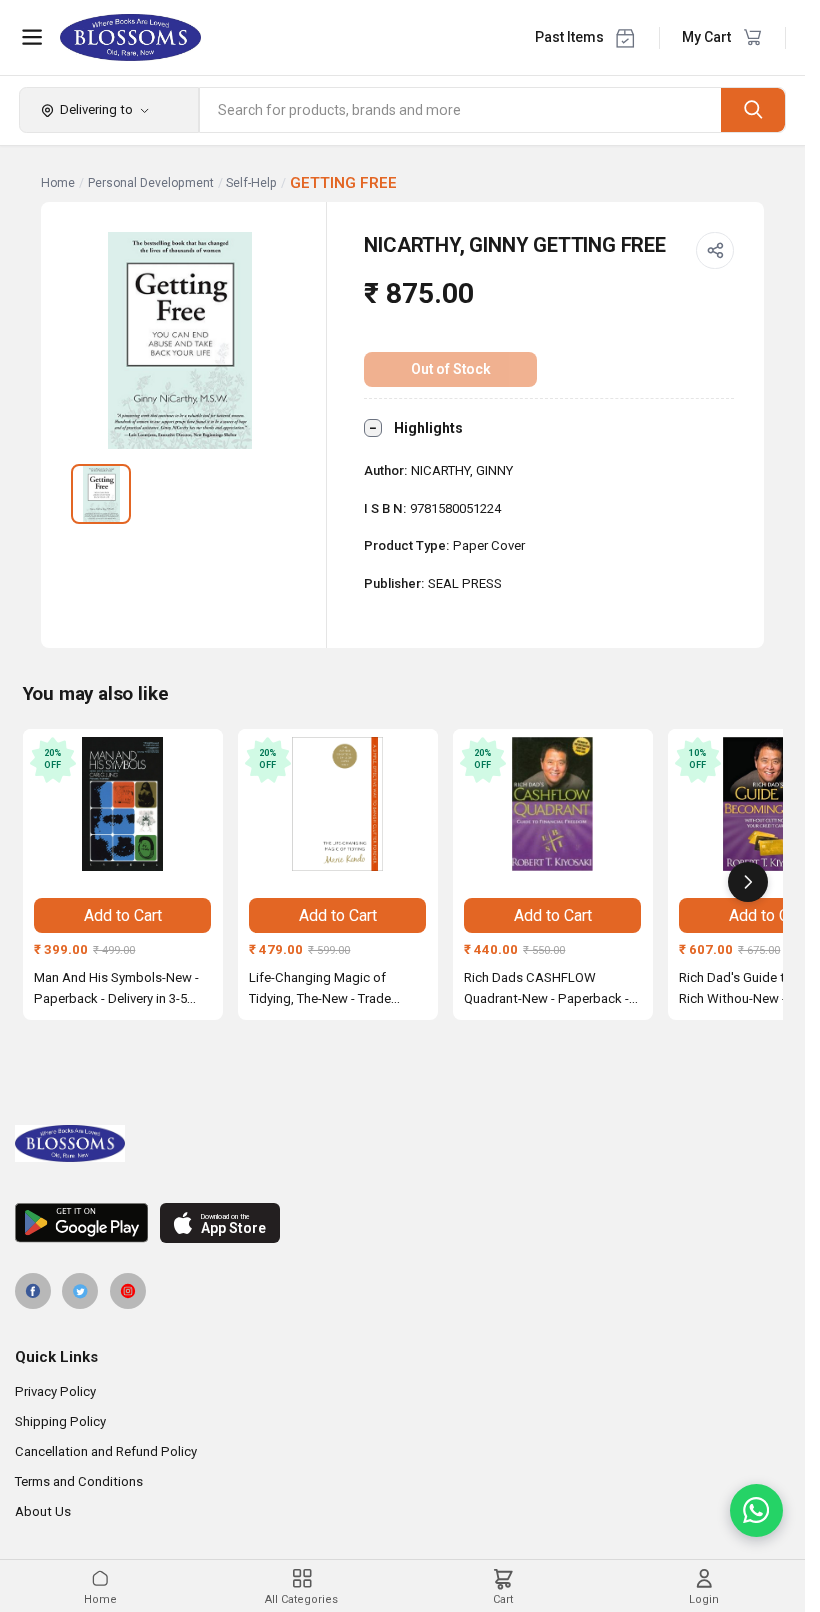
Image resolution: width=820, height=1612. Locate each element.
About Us (43, 1511)
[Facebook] (33, 1291)
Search (753, 109)
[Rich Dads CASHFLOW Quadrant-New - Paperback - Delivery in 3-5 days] (553, 804)
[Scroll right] (748, 882)
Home (58, 183)
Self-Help (251, 183)
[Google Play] (81, 1223)
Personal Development (151, 183)
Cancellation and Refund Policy (106, 1451)
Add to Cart (123, 915)
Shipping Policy (60, 1421)
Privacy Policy (55, 1391)
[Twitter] (80, 1291)
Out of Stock (451, 369)
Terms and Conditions (79, 1481)
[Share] (715, 251)
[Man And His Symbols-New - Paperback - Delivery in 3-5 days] (123, 804)
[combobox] (461, 110)
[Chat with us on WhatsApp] (756, 1510)
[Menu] (32, 37)
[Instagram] (128, 1291)
